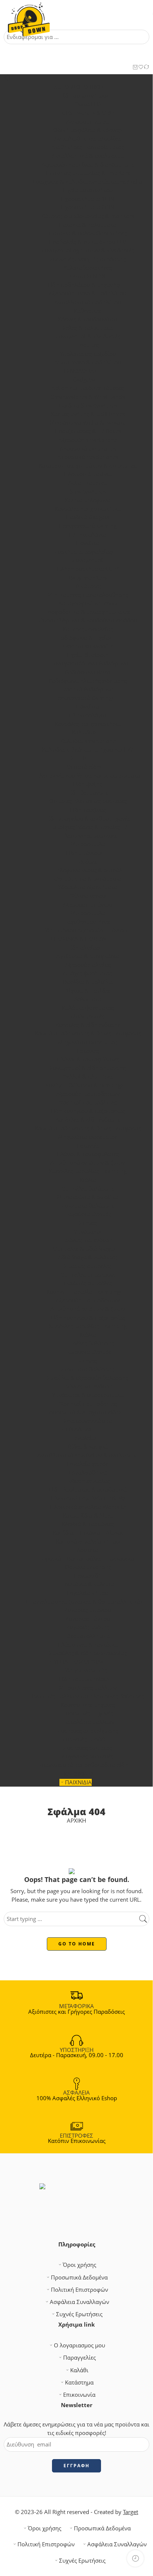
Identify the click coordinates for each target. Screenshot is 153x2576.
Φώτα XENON (88, 276)
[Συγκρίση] (147, 68)
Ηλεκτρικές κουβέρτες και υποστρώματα (88, 775)
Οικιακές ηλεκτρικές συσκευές (88, 801)
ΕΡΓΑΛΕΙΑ (78, 1429)
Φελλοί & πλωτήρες (88, 1076)
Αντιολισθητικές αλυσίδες (88, 139)
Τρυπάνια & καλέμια (88, 1584)
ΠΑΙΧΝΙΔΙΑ (78, 1782)
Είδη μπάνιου (83, 853)
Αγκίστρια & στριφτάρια (88, 956)
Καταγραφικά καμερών (88, 603)
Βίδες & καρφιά (88, 1446)
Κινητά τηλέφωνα (88, 500)
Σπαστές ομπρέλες (88, 1266)
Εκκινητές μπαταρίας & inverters (88, 173)
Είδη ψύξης (88, 784)
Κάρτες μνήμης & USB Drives (88, 414)
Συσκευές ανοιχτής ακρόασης (88, 259)
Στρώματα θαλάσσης (88, 1206)
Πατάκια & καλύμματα (88, 225)
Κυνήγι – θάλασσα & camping (83, 1085)
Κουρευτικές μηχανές (88, 1705)
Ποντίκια (88, 543)
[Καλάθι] (135, 68)
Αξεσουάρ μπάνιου (88, 905)
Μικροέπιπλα (88, 844)
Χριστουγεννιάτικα (88, 1421)
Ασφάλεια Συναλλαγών (79, 2302)
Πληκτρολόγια (88, 535)
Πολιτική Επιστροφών (79, 2290)
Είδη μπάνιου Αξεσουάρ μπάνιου (84, 930)
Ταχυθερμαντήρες (88, 922)
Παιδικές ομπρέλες (88, 1283)
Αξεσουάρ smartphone (88, 440)
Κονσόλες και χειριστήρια (88, 509)
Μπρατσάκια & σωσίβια (88, 1197)
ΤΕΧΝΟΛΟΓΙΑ (77, 371)
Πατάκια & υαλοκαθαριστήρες (88, 233)
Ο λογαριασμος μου (79, 2345)
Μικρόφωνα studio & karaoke (88, 423)
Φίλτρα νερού (88, 896)
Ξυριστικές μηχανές (88, 1713)
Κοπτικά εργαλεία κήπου (88, 1541)
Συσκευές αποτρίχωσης (88, 1731)
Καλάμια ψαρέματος (88, 1008)
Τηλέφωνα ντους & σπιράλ (88, 870)
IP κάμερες (88, 586)
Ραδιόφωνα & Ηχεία (83, 638)
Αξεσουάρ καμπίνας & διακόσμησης (88, 165)
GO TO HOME (77, 1944)
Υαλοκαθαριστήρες (88, 268)
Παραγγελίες (79, 2358)
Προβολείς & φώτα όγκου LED (88, 242)
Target (131, 2512)
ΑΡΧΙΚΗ (76, 1821)
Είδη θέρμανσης (88, 793)
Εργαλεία (83, 1438)
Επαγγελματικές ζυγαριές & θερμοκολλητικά (83, 1602)
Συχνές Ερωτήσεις (79, 2314)
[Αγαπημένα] (141, 68)
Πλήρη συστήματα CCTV (88, 569)
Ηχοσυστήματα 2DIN (88, 207)
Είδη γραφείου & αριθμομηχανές (88, 819)
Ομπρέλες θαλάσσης (88, 1189)
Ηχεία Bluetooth (88, 655)
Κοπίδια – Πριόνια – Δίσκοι (88, 1533)
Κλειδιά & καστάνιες (88, 1524)
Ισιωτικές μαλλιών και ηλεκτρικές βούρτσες (88, 1696)
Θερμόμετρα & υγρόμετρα (88, 879)
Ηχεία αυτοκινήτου (88, 190)
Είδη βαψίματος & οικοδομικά (88, 1490)
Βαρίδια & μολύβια (88, 982)
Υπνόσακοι (88, 1232)
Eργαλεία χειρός (88, 1464)
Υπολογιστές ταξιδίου (88, 354)
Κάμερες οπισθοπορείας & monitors (88, 216)
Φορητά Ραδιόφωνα (88, 689)
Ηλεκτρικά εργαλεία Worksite (88, 1507)
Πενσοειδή (88, 1576)
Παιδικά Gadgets (88, 517)
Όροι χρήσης (79, 2265)
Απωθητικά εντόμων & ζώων (88, 1163)
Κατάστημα (79, 2382)
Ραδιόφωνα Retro (88, 672)
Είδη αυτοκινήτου (83, 96)
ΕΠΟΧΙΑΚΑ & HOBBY (77, 939)
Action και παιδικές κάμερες (88, 388)
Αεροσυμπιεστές (88, 122)
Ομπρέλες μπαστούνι (88, 1275)
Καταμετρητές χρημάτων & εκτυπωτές (88, 466)
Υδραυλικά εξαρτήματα (88, 887)
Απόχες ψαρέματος (88, 973)
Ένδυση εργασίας (88, 1481)
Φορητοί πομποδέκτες (88, 1102)
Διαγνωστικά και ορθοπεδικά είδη (84, 1765)
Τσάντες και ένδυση (88, 1240)
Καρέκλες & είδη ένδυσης (88, 1025)
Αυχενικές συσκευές (88, 1756)
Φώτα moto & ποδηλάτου (88, 362)
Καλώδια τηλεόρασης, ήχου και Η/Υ (88, 749)
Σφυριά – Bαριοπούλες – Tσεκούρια (88, 1559)
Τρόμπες (88, 345)
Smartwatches (88, 492)
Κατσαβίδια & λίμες (88, 1516)
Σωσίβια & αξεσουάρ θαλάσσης (88, 1378)
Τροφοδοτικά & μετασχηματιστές (88, 612)
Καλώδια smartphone (88, 741)
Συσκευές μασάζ (83, 1739)
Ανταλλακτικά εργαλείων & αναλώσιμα (88, 1455)
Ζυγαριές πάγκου (88, 1619)
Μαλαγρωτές (88, 1016)
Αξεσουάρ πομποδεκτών (88, 1094)
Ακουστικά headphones (88, 457)
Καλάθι (79, 2370)
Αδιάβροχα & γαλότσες (88, 1257)
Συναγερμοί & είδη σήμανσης (88, 1068)
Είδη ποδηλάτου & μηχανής (83, 285)
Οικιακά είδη (83, 767)
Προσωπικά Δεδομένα (79, 2277)
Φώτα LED (88, 104)
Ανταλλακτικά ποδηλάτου (88, 302)
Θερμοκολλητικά (88, 1636)
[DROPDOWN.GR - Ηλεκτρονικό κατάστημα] (29, 15)
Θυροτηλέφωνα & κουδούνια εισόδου (88, 620)
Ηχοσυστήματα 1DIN (88, 199)
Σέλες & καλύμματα (88, 328)
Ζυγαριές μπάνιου (88, 1610)
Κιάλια (88, 1180)
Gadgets (83, 379)
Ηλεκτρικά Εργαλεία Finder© (88, 1498)
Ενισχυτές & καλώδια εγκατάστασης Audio (88, 182)
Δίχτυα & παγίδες (88, 991)
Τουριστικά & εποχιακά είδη (83, 1412)
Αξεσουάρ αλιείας (88, 965)
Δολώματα (88, 999)
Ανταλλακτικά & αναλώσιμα (88, 156)
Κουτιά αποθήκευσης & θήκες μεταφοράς (88, 1033)
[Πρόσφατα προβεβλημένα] (135, 2558)
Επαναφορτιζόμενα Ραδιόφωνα (88, 663)
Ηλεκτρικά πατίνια (88, 474)
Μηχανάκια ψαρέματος (88, 1042)
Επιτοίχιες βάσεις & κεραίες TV (88, 827)
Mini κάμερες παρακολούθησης (88, 595)
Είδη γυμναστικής (84, 1670)
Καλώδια (83, 732)
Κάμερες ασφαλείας (88, 629)
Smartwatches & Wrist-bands (88, 397)
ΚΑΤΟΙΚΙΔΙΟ (79, 1774)
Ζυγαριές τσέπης (88, 1627)
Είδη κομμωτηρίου (83, 1679)
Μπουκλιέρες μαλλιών (88, 1688)
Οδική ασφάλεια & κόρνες (87, 130)
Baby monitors (88, 578)
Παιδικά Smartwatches (88, 405)
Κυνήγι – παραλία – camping (83, 1292)
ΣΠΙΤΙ (78, 758)
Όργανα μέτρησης (88, 1567)
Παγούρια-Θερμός (88, 1214)
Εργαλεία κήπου (88, 1593)
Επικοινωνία (79, 2395)
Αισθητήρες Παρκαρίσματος (88, 147)
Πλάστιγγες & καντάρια (88, 1645)
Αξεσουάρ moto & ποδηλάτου (88, 293)
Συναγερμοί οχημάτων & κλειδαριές (88, 250)
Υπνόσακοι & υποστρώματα (88, 1395)
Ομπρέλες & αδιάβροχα (83, 1249)
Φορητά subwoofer (88, 646)
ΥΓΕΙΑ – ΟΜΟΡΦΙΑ (77, 1662)
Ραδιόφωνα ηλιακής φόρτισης (88, 681)
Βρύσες (88, 862)
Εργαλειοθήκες (88, 1472)
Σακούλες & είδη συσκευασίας (88, 1653)
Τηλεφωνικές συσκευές (88, 836)
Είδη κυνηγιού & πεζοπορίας (88, 1111)
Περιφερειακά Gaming (88, 526)
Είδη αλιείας (83, 948)
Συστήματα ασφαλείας (83, 552)
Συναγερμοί (88, 560)
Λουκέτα (88, 1550)
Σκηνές (88, 1223)
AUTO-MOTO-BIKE (78, 87)
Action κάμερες (88, 483)
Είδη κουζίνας (88, 810)
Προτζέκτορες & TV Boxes (88, 431)
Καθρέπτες (88, 311)
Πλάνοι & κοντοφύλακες (88, 1059)
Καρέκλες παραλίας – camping (88, 1171)
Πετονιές (88, 1051)
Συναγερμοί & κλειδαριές (88, 336)
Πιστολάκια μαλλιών (88, 1722)
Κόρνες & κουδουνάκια (88, 319)
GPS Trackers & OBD (88, 113)
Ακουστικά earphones (88, 449)
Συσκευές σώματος (88, 1748)
